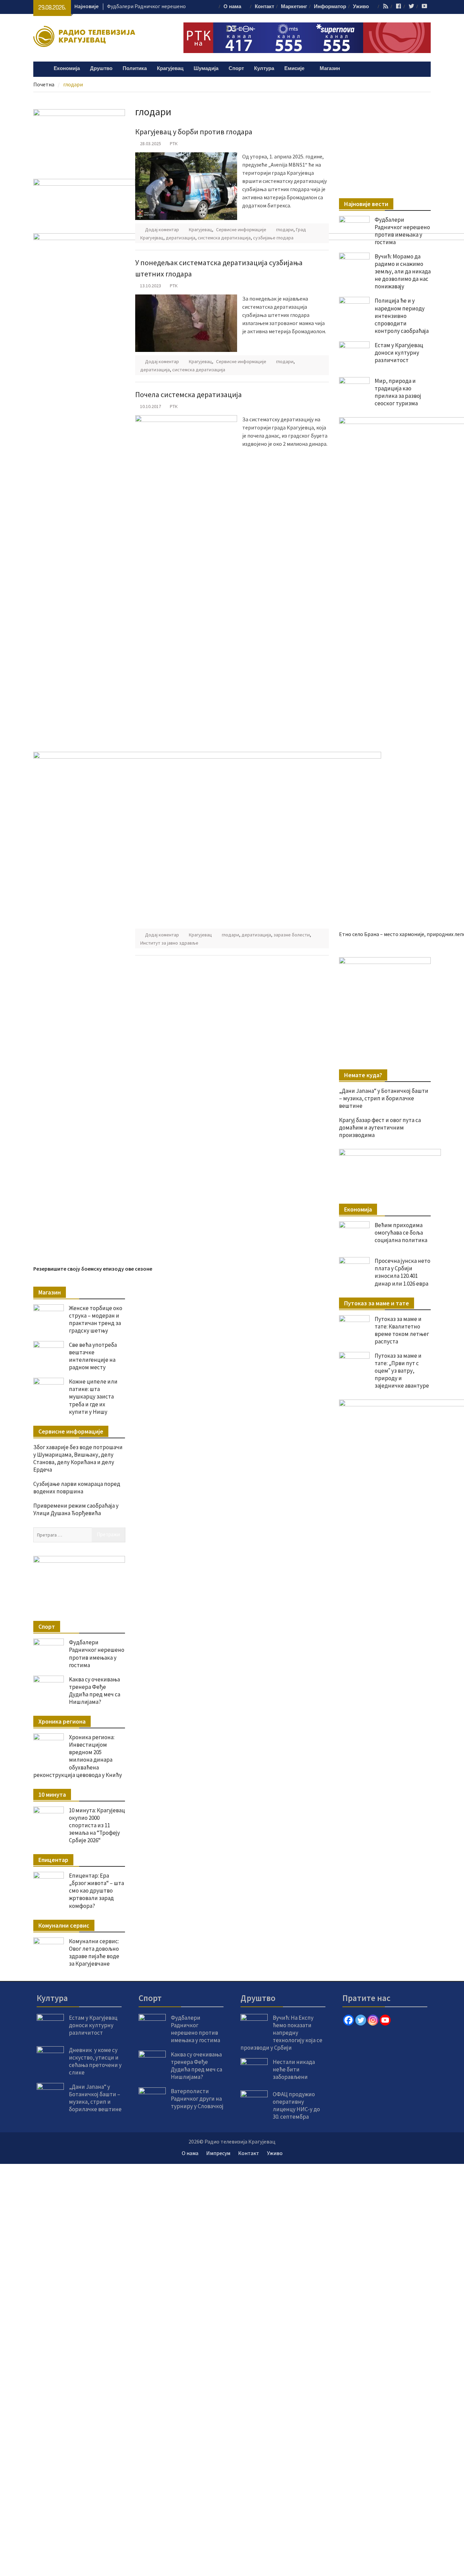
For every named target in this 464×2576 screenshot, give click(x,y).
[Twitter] (361, 2020)
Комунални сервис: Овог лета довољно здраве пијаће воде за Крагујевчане (94, 1952)
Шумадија (206, 69)
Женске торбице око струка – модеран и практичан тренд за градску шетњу (96, 1319)
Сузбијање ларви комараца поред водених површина (77, 1488)
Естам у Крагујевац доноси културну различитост (93, 2025)
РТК (174, 143)
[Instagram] (373, 2020)
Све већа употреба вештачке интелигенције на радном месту (93, 1356)
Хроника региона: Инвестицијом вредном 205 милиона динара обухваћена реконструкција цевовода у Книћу (78, 1756)
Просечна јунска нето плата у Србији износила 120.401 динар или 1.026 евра (403, 1272)
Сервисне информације (241, 230)
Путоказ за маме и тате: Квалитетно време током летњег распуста (402, 1330)
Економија (67, 69)
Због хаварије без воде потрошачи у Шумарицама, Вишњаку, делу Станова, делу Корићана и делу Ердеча (78, 1458)
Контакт (264, 7)
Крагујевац (170, 69)
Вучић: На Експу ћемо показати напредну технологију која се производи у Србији (281, 2033)
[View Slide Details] (385, 983)
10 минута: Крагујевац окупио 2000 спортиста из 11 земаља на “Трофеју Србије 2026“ (97, 1825)
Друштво (101, 69)
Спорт (236, 69)
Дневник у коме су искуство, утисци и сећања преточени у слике (95, 2061)
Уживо (361, 7)
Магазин (330, 69)
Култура (264, 69)
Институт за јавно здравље (169, 943)
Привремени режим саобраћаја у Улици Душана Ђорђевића (76, 1509)
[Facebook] (349, 2020)
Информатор (330, 7)
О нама (232, 7)
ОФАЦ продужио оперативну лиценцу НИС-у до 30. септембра (296, 2105)
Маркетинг (294, 7)
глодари (285, 230)
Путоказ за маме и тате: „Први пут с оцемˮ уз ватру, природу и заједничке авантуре (402, 1371)
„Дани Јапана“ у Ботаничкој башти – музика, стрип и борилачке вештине (384, 1098)
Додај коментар (162, 230)
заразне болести (292, 935)
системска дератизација (224, 238)
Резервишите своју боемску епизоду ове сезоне (93, 1269)
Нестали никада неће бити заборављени (294, 2069)
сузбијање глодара (273, 238)
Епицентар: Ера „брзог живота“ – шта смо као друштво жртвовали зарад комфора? (96, 1891)
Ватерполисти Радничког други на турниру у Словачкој (197, 2099)
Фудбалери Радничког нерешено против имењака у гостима (402, 231)
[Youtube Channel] (385, 2020)
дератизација (181, 238)
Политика (135, 69)
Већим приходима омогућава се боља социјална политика (401, 1233)
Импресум (218, 2153)
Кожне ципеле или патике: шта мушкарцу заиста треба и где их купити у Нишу (93, 1396)
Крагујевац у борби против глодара (194, 132)
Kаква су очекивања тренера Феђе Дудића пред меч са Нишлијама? (95, 1691)
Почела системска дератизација (189, 394)
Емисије (294, 69)
